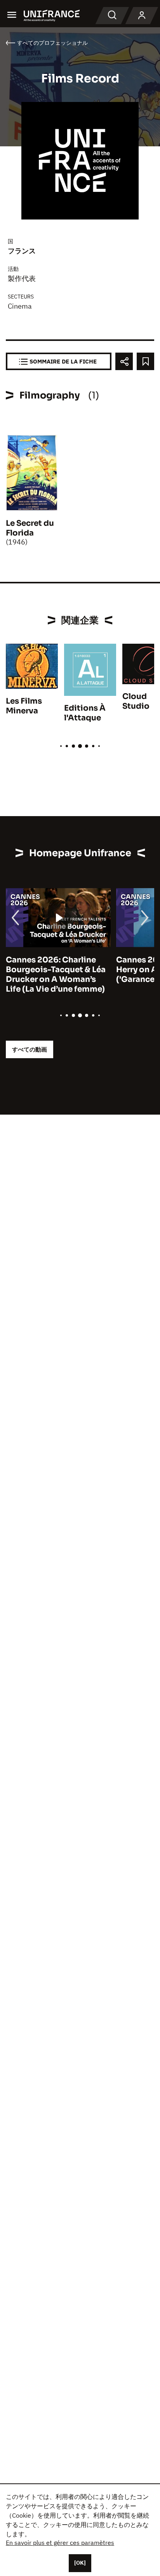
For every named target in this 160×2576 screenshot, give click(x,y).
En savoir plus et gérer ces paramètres (60, 2543)
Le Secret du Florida (30, 528)
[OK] (80, 2563)
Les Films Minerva (24, 706)
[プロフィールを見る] (142, 16)
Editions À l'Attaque (85, 713)
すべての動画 (30, 1049)
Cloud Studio (136, 701)
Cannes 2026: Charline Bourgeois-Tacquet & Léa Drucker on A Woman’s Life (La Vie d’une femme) (56, 975)
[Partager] (124, 361)
